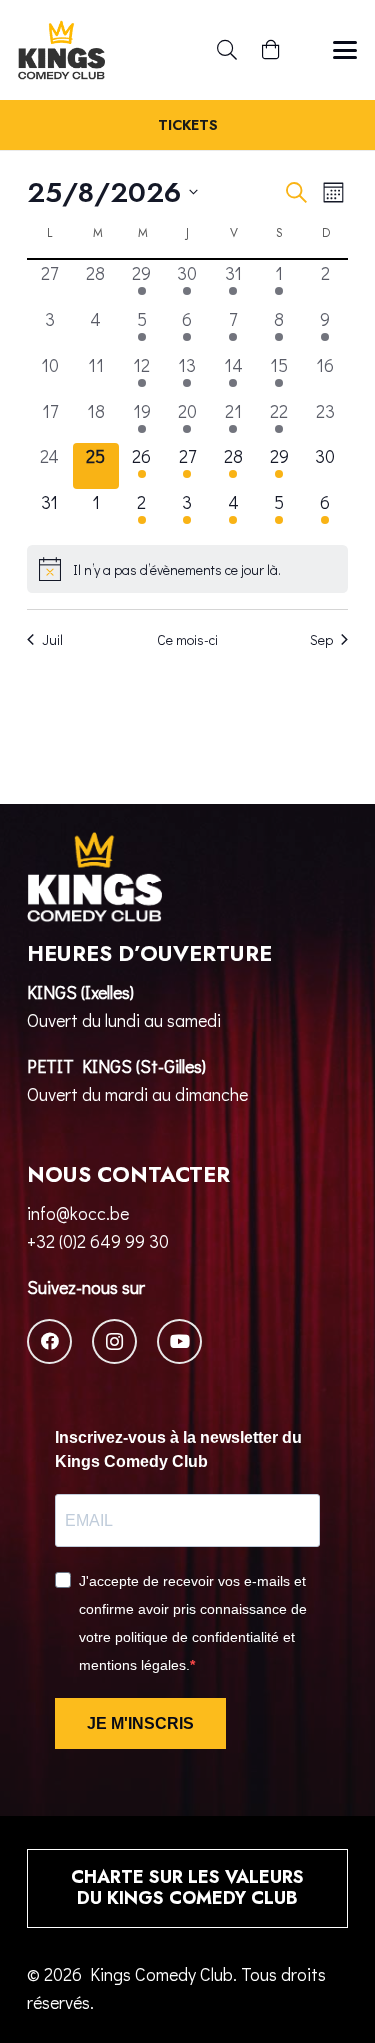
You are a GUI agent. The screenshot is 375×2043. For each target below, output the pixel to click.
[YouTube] (179, 1341)
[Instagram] (114, 1341)
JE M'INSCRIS (140, 1723)
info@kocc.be (78, 1213)
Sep (321, 639)
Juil (52, 639)
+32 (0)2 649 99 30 (98, 1241)
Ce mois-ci (187, 639)
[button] (227, 50)
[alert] (187, 569)
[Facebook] (49, 1341)
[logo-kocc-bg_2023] (61, 50)
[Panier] (271, 50)
